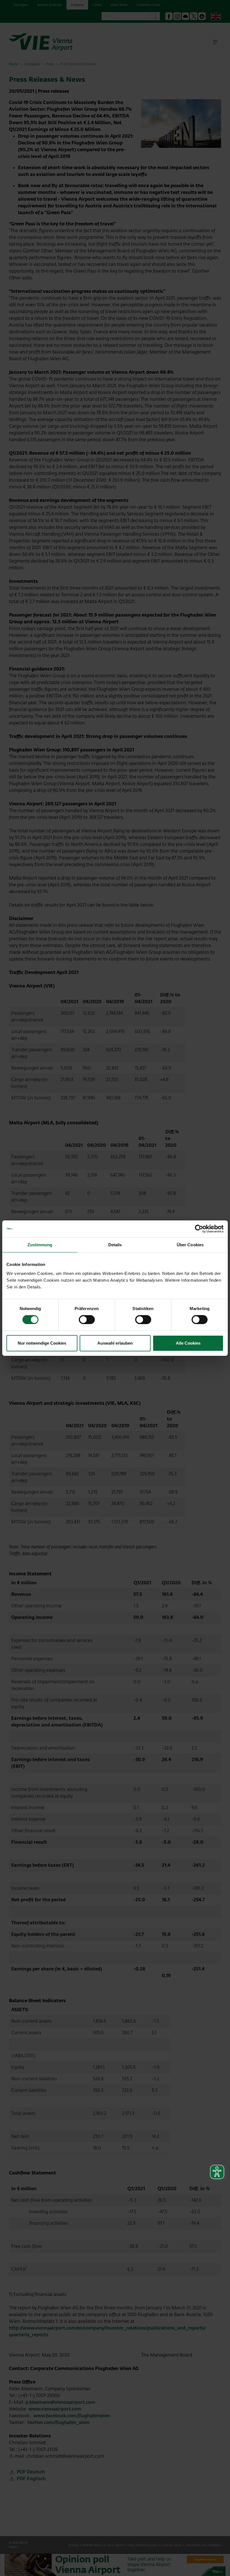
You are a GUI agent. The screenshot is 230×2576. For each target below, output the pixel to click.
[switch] (87, 1320)
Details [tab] (115, 1244)
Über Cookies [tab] (190, 1244)
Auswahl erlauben (115, 1343)
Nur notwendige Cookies (42, 1343)
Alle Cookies (188, 1343)
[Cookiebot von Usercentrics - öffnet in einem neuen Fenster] (199, 1229)
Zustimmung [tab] (40, 1244)
